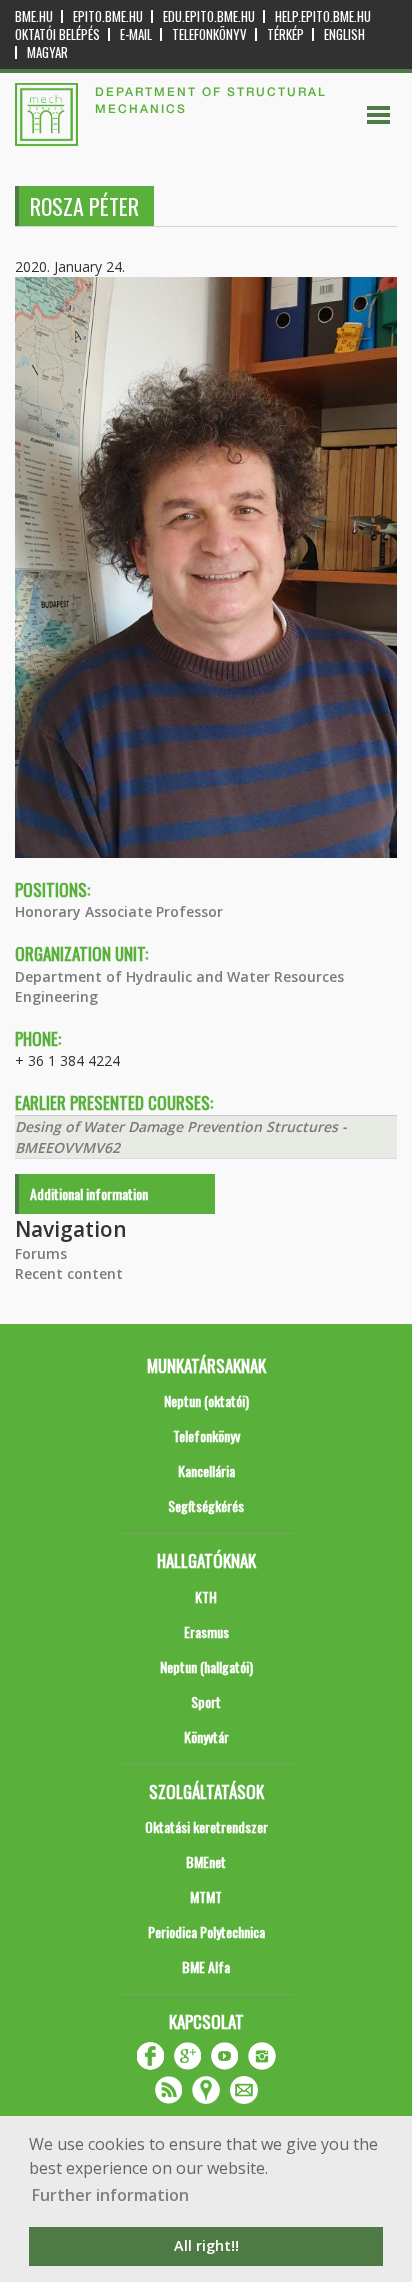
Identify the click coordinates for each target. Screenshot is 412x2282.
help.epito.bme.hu (323, 16)
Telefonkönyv (209, 34)
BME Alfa (206, 1966)
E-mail (136, 34)
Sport (206, 1701)
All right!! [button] (206, 2245)
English (344, 34)
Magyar (47, 52)
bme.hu (34, 16)
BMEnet (206, 1861)
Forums (41, 1253)
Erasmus (206, 1631)
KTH (206, 1596)
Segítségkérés (206, 1505)
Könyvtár (206, 1736)
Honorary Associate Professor (119, 911)
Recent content (69, 1273)
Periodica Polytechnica (206, 1931)
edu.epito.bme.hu (209, 16)
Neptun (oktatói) (206, 1400)
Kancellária (206, 1470)
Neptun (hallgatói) (206, 1666)
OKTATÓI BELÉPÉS (57, 34)
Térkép (285, 34)
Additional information (89, 1193)
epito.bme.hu (108, 16)
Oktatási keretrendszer (206, 1826)
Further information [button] (110, 2195)
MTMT (206, 1896)
